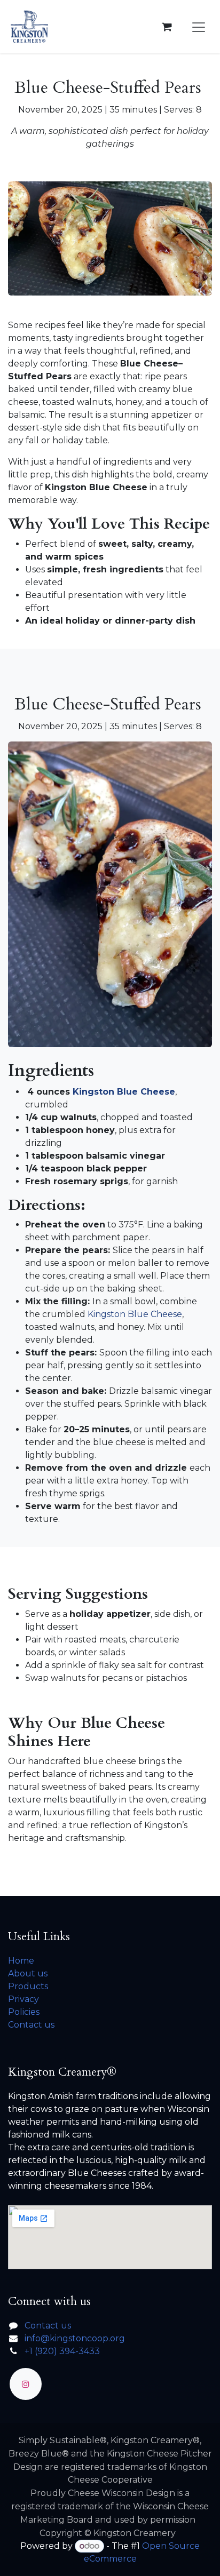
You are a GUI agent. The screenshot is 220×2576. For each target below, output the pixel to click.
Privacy (23, 1999)
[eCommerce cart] (167, 27)
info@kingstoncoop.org (75, 2338)
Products (28, 1986)
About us (28, 1973)
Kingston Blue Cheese (124, 1092)
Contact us (31, 2025)
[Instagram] (26, 2384)
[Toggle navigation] (199, 27)
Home (21, 1961)
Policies (24, 2012)
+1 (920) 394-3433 (62, 2351)
